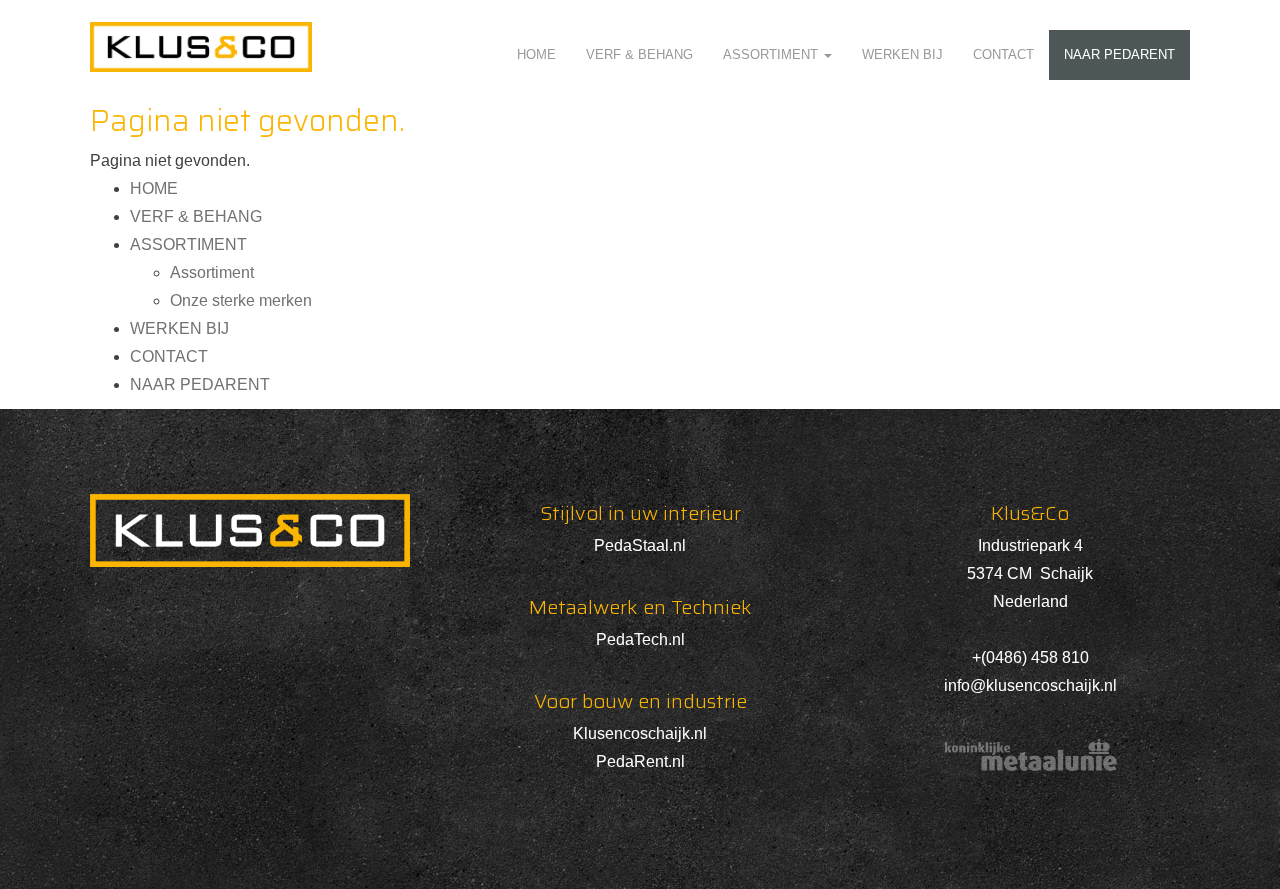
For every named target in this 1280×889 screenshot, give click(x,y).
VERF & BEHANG (639, 54)
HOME (536, 54)
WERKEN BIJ (902, 54)
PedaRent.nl (640, 761)
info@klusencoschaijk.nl (1030, 685)
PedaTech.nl (640, 639)
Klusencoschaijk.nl (640, 733)
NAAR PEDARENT (1119, 54)
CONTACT (1003, 54)
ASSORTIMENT (772, 54)
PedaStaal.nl (640, 545)
